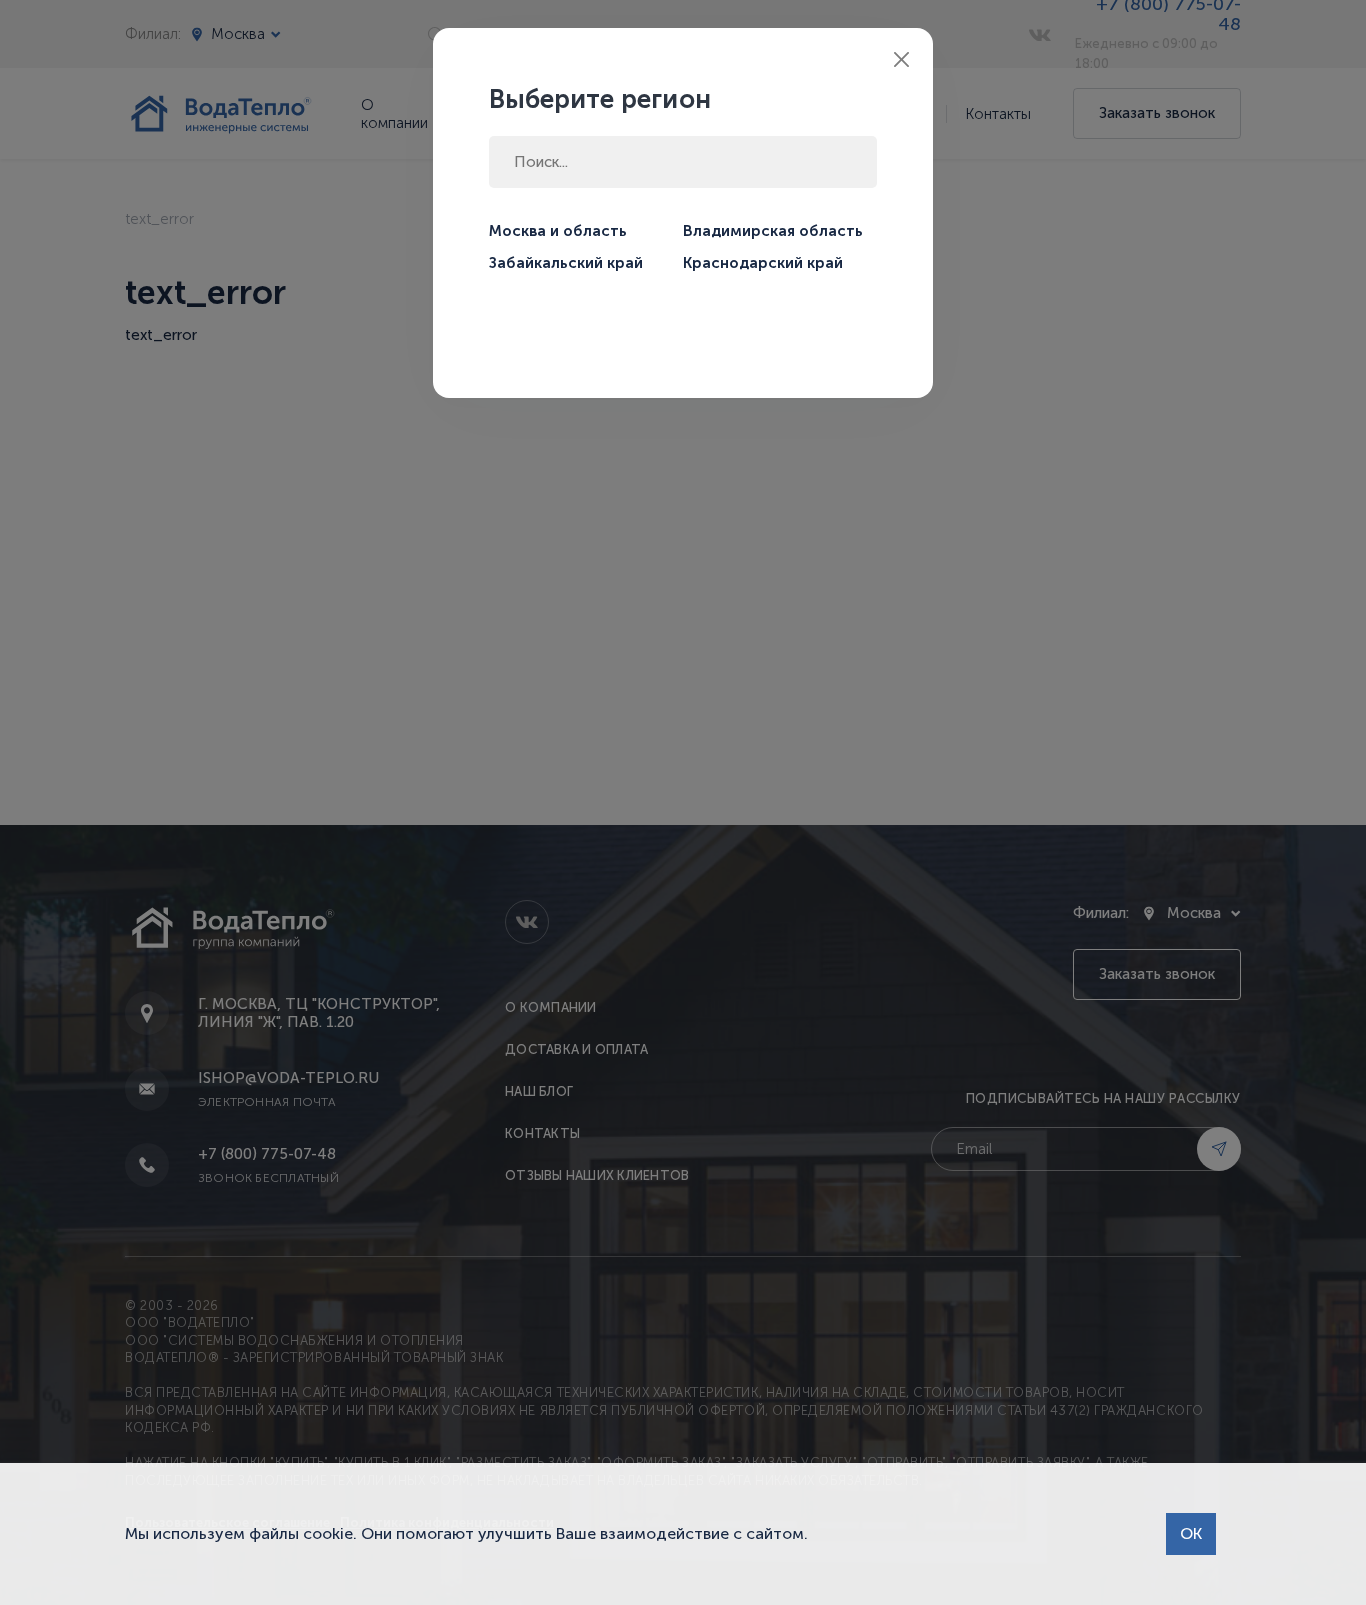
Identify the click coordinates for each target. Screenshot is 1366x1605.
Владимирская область (773, 231)
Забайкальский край (566, 263)
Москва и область (558, 231)
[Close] (901, 59)
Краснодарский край (763, 263)
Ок (1191, 1533)
